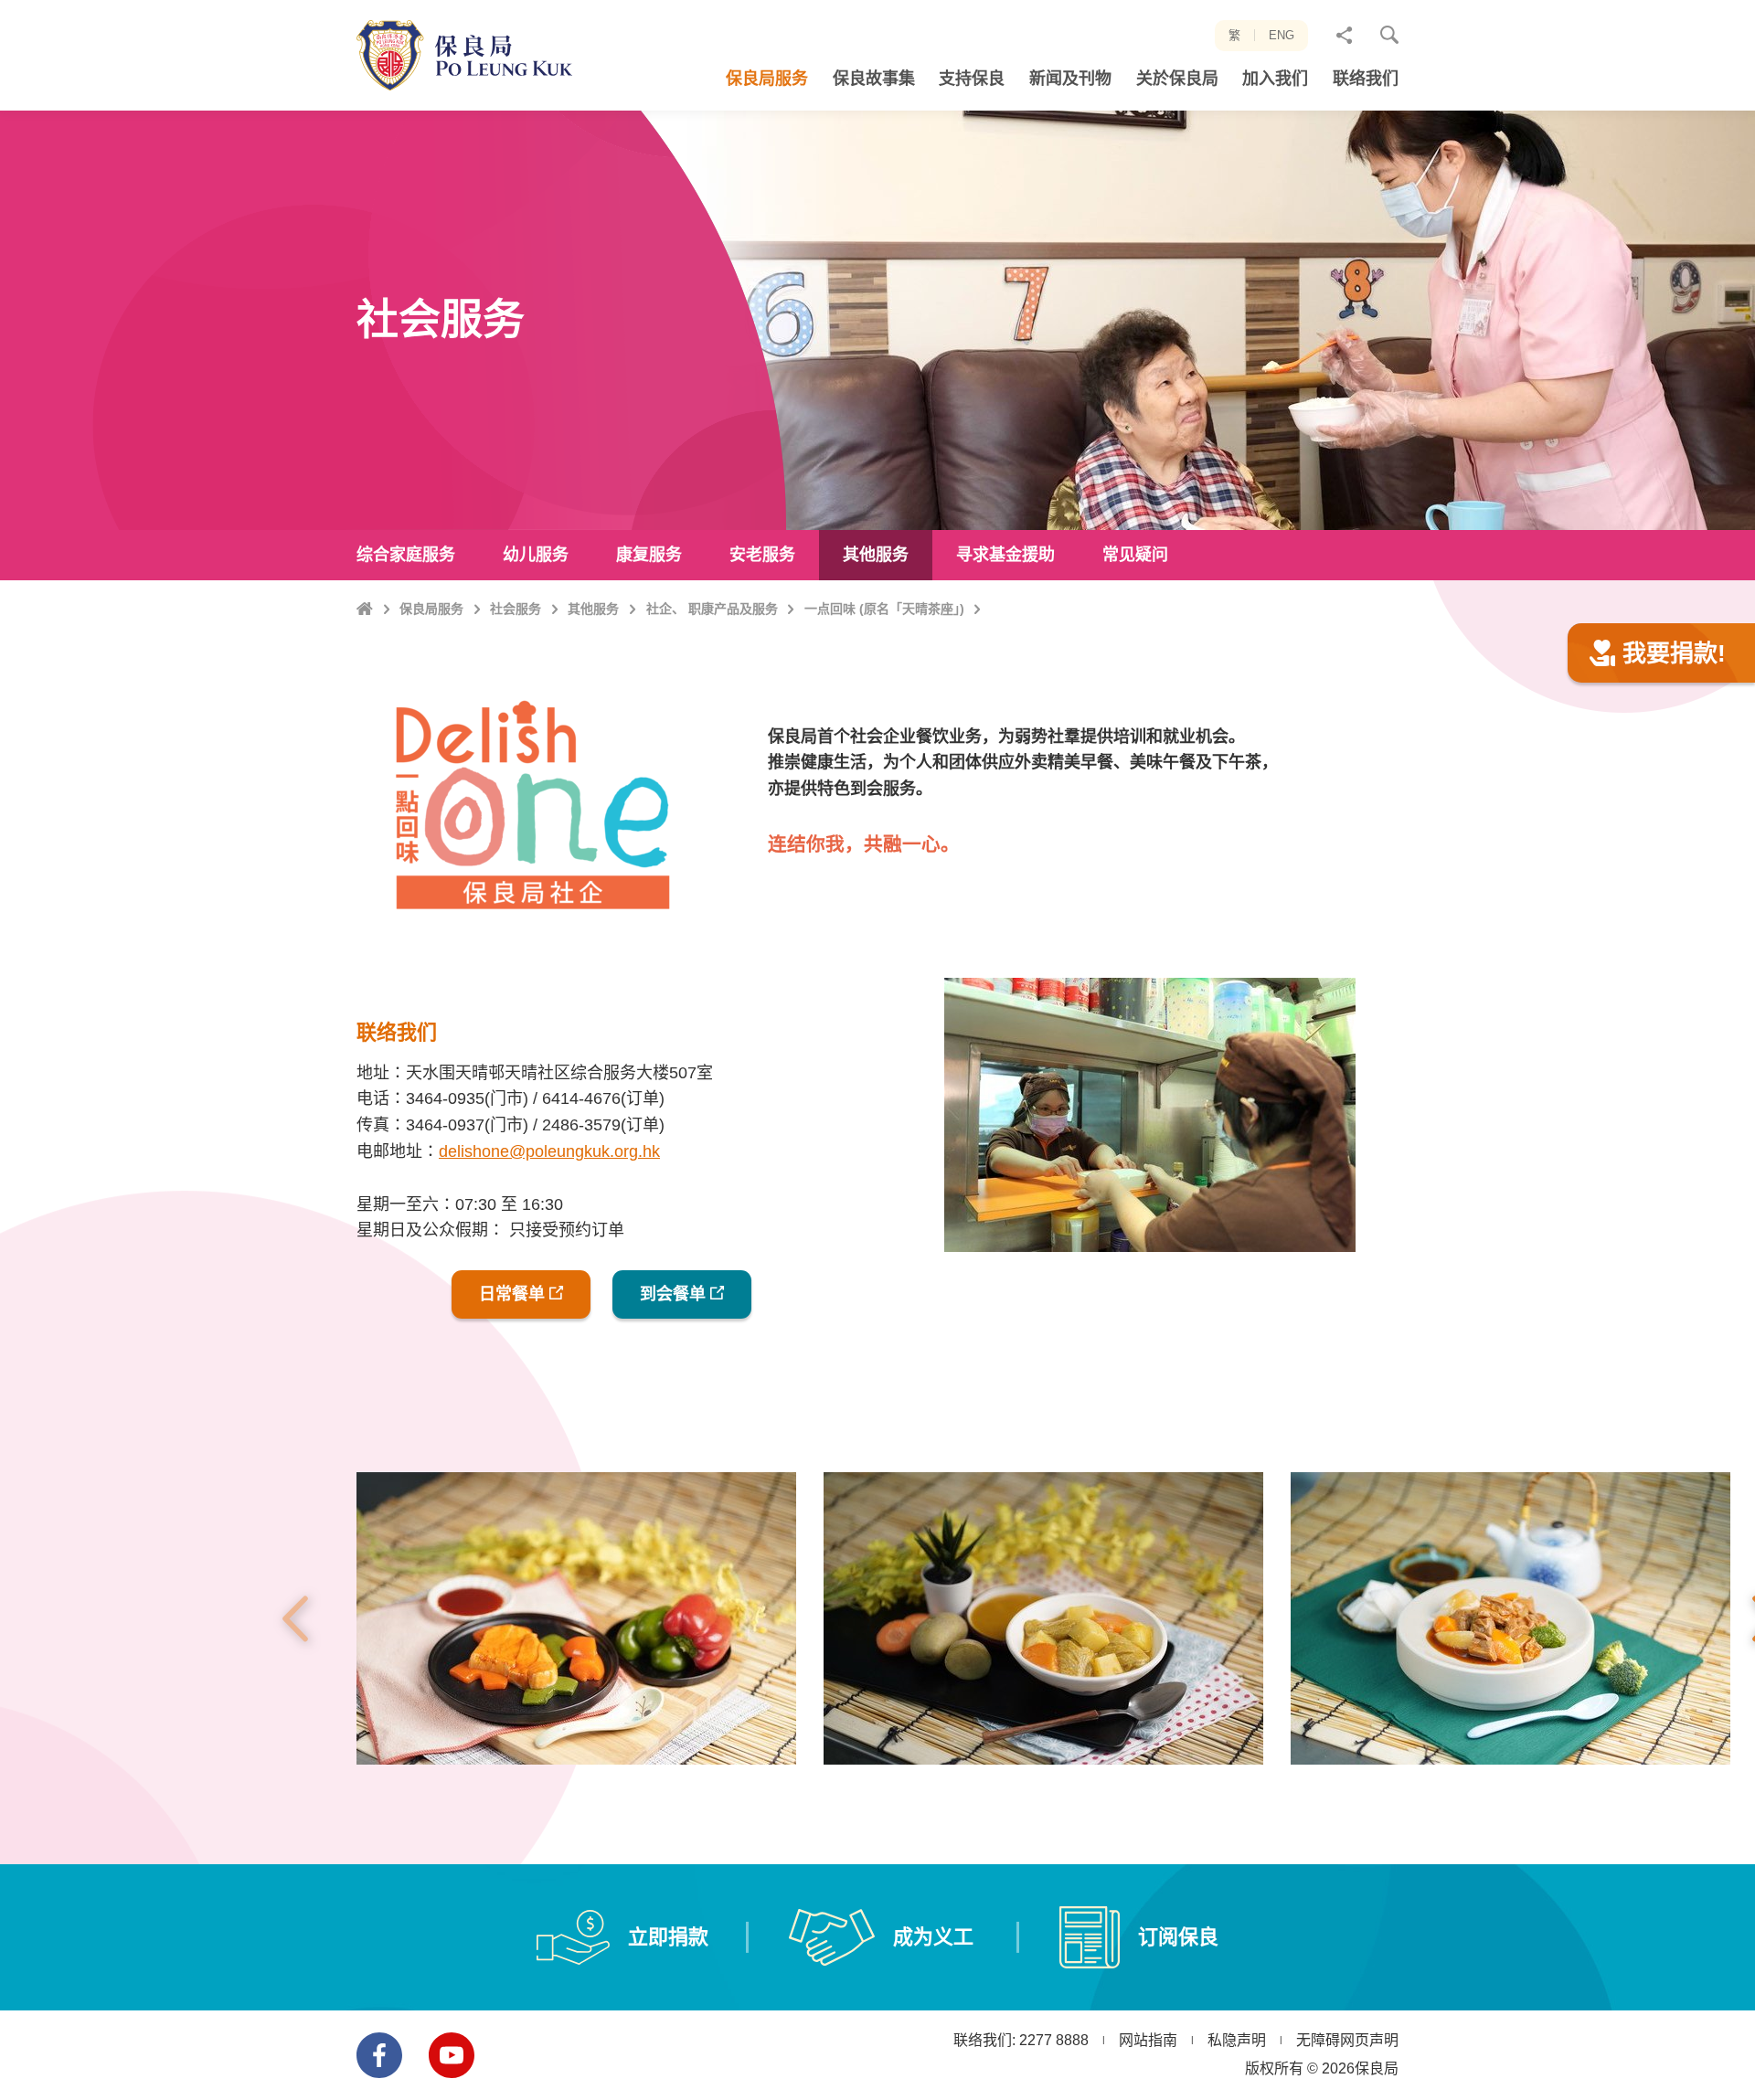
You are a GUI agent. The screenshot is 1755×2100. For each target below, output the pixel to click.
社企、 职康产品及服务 (712, 609)
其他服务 (593, 609)
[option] (576, 1618)
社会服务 (516, 609)
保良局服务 (431, 609)
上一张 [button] (295, 1618)
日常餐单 (512, 1294)
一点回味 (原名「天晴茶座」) (884, 609)
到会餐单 (673, 1294)
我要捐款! (1674, 653)
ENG (1282, 35)
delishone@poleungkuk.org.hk (549, 1151)
